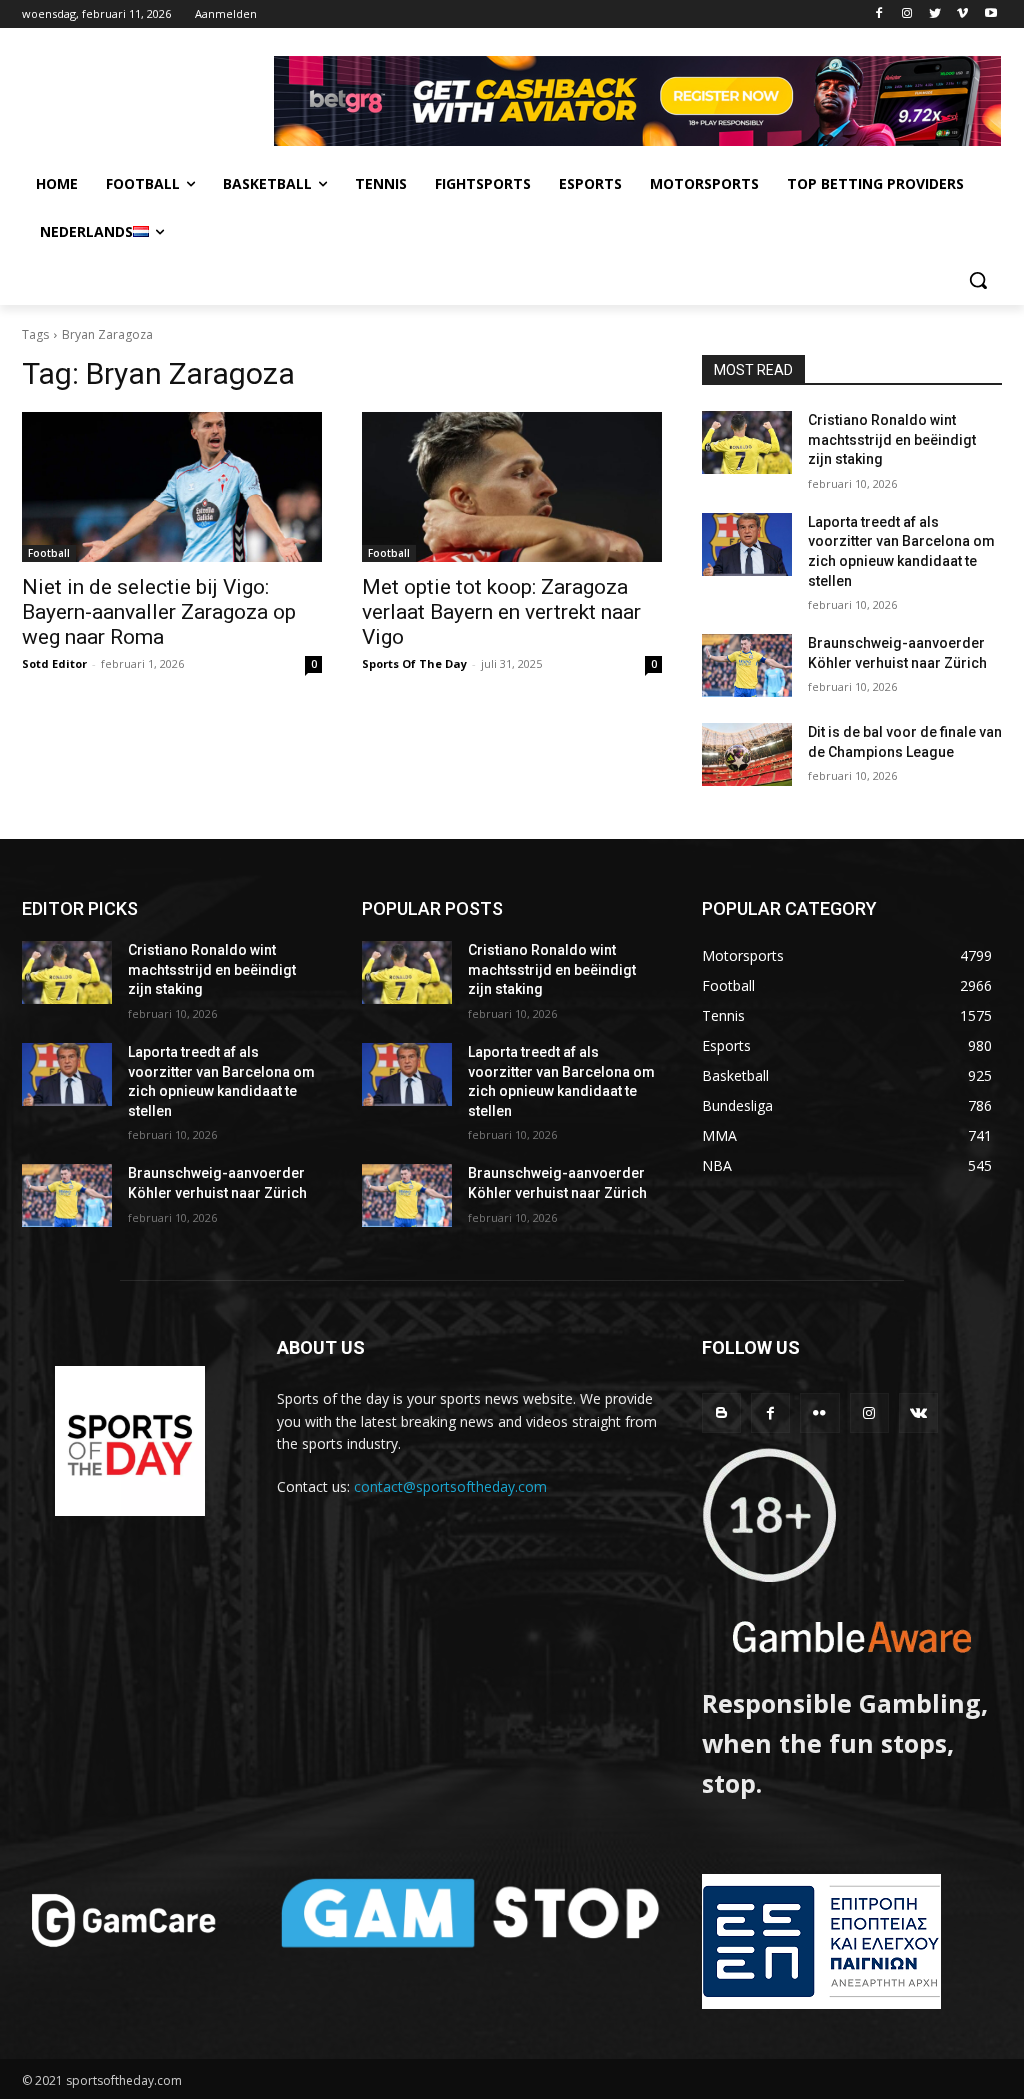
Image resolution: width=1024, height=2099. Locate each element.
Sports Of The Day (414, 663)
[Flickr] (819, 1412)
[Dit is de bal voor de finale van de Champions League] (747, 754)
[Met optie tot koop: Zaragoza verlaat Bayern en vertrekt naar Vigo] (512, 487)
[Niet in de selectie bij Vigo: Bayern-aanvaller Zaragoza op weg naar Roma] (172, 487)
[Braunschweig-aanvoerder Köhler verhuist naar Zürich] (747, 665)
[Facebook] (879, 14)
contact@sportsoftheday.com (450, 1486)
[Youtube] (990, 14)
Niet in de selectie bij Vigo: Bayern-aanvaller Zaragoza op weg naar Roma (159, 612)
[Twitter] (935, 14)
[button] (978, 280)
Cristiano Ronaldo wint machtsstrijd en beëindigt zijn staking (892, 439)
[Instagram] (907, 14)
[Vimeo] (962, 14)
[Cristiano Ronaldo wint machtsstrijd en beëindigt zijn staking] (747, 442)
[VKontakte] (918, 1412)
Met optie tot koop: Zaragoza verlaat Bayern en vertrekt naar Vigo (501, 612)
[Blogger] (721, 1412)
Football (49, 553)
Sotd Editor (54, 663)
